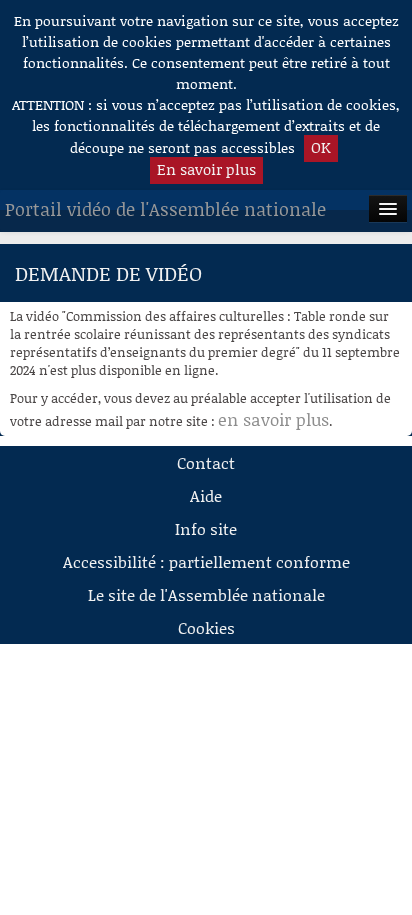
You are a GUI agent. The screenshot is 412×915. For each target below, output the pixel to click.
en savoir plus (273, 419)
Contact (206, 462)
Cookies (206, 627)
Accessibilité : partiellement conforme (206, 561)
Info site (206, 528)
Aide (206, 495)
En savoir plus (206, 169)
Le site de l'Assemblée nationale (206, 594)
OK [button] (321, 147)
